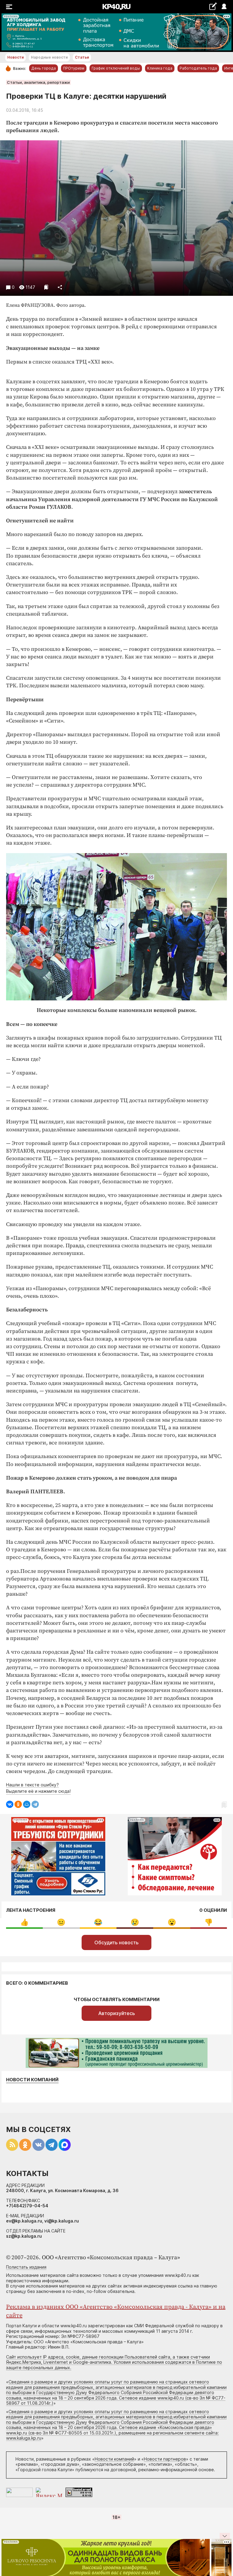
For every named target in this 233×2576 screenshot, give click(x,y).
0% (24, 1922)
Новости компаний (32, 2080)
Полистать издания (26, 2267)
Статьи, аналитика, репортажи (38, 82)
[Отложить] (46, 287)
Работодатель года (198, 68)
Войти (224, 7)
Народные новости (49, 57)
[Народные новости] (213, 6)
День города (44, 68)
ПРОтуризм (74, 68)
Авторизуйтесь (117, 2013)
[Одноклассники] (18, 1804)
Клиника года (160, 68)
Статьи (82, 57)
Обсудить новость (116, 1942)
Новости (15, 57)
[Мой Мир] (27, 1804)
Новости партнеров (165, 2459)
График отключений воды (116, 68)
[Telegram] (35, 1804)
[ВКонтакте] (10, 1804)
